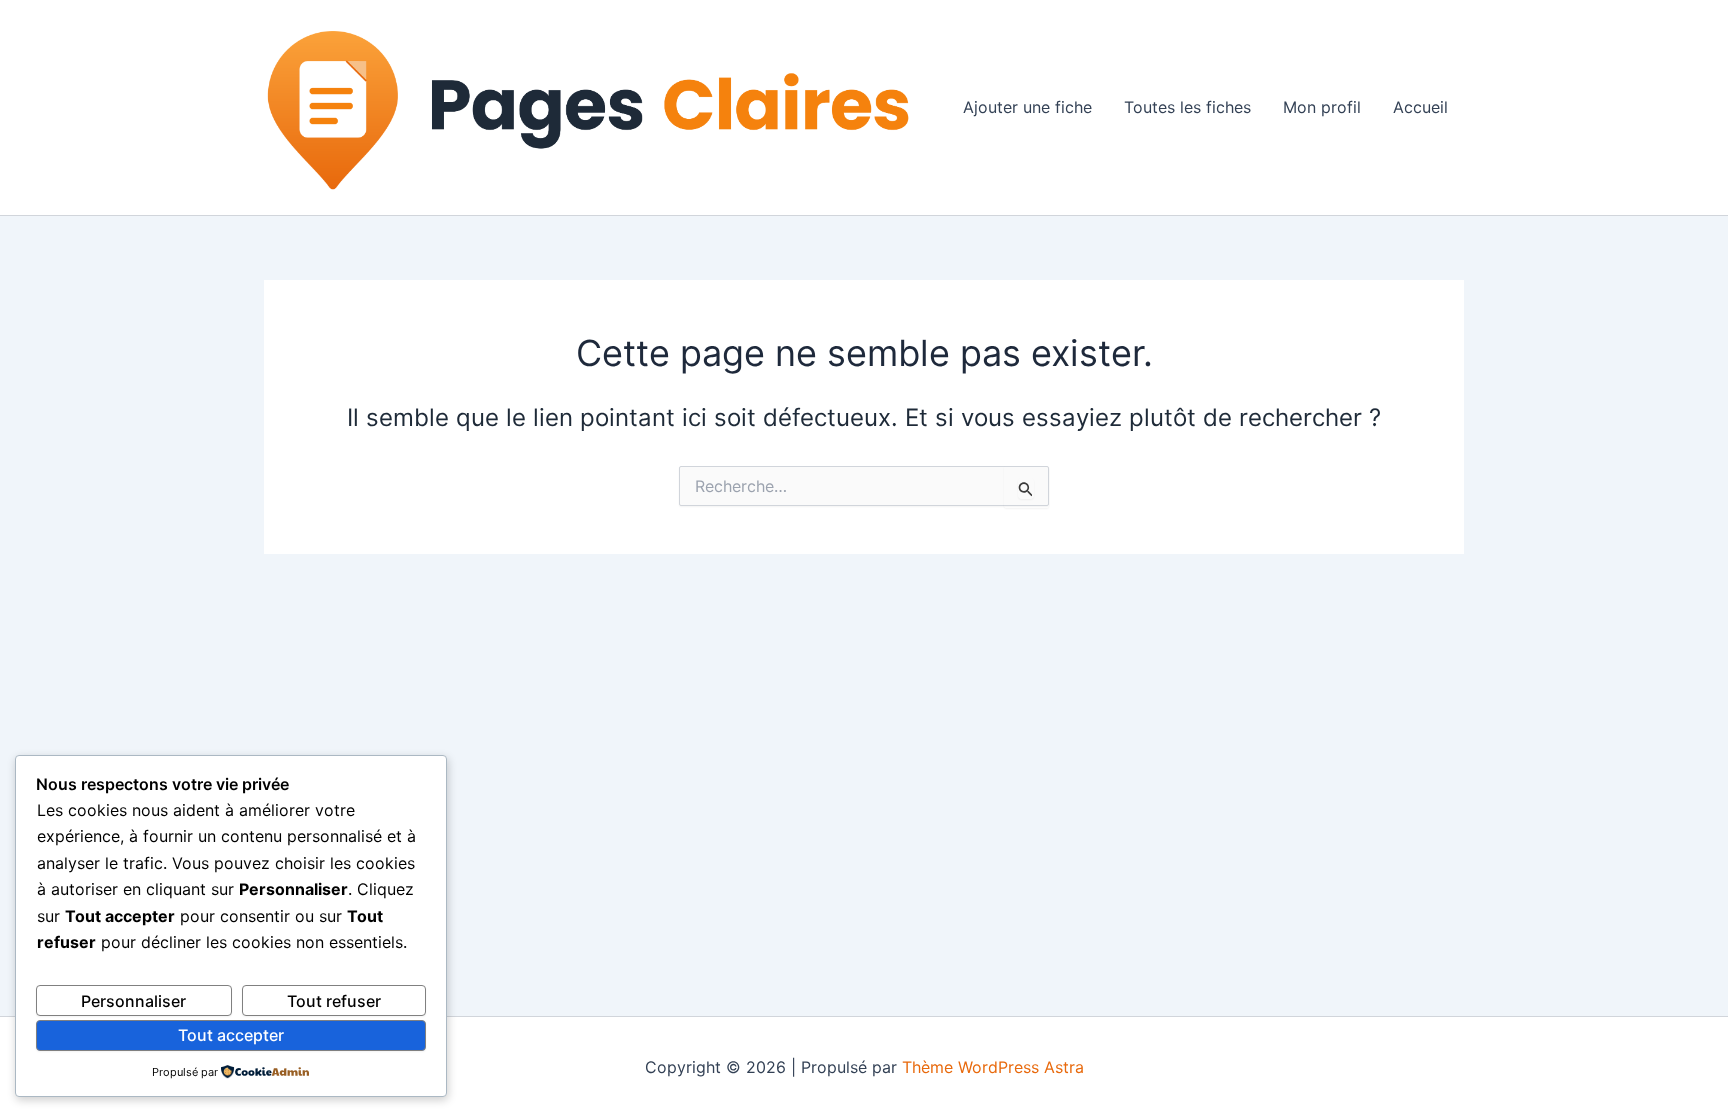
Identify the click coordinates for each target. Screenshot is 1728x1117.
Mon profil (1322, 107)
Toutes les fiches (1187, 107)
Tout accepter (231, 1035)
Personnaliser (133, 1001)
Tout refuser (334, 1001)
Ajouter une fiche (1027, 107)
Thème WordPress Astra (993, 1067)
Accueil (1420, 107)
